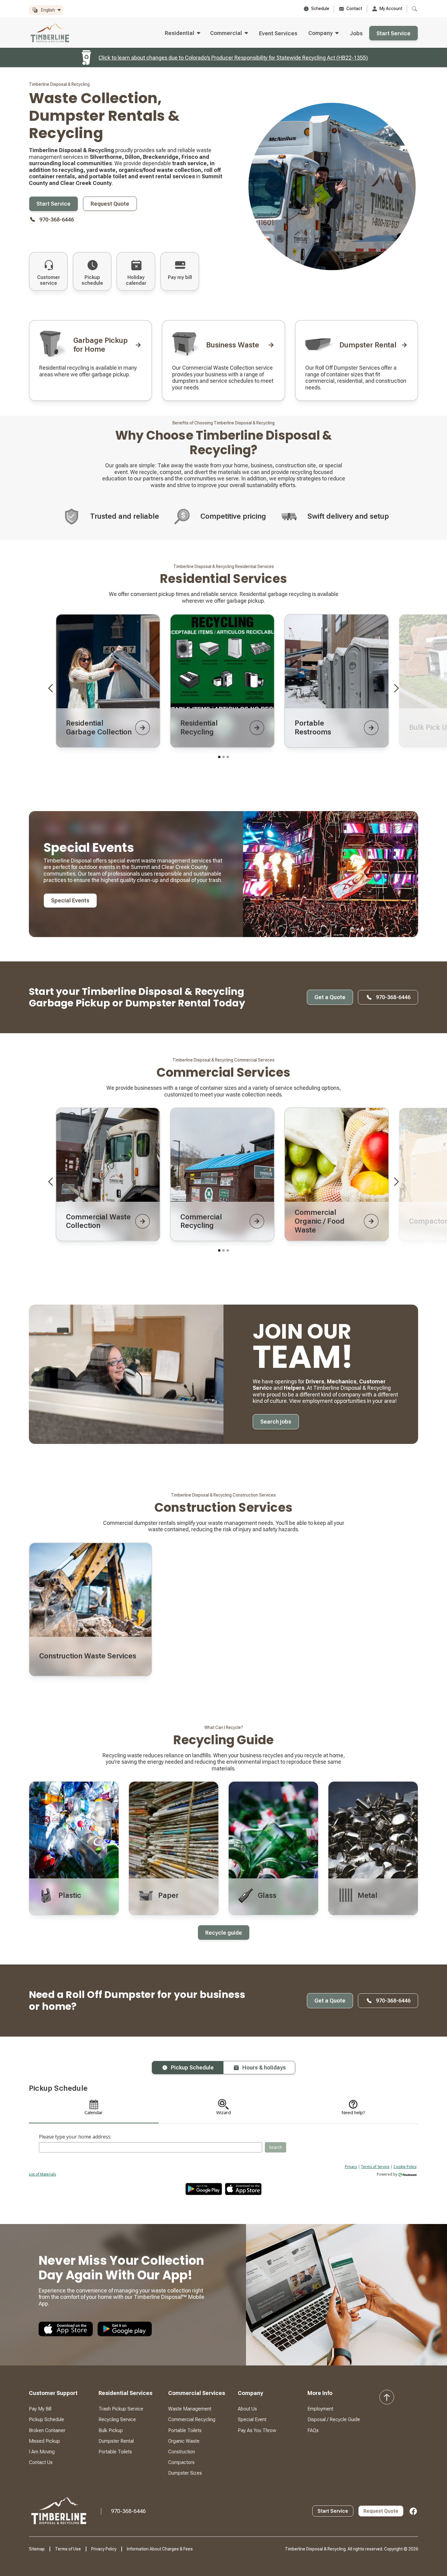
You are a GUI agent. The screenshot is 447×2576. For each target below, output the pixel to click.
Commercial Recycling (192, 2419)
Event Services (278, 33)
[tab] (187, 2068)
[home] (51, 33)
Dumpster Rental (116, 2441)
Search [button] (275, 2147)
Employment (320, 2409)
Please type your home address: (75, 2137)
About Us (247, 2409)
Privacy (351, 2167)
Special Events (70, 900)
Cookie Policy (405, 2167)
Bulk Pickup (111, 2430)
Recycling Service (117, 2419)
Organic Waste (184, 2441)
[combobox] (151, 2147)
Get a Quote (330, 997)
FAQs (313, 2430)
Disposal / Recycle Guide (334, 2419)
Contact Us (41, 2462)
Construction (182, 2452)
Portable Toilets (115, 2452)
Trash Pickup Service (121, 2409)
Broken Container (47, 2430)
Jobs (356, 33)
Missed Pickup (44, 2441)
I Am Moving (42, 2452)
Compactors (181, 2462)
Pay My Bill (40, 2409)
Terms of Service (375, 2167)
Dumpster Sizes (185, 2473)
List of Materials (42, 2174)
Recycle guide (224, 1933)
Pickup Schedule (47, 2419)
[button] (46, 10)
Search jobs (276, 1422)
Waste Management (190, 2409)
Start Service (393, 33)
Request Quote (110, 204)
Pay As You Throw (257, 2430)
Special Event (252, 2419)
